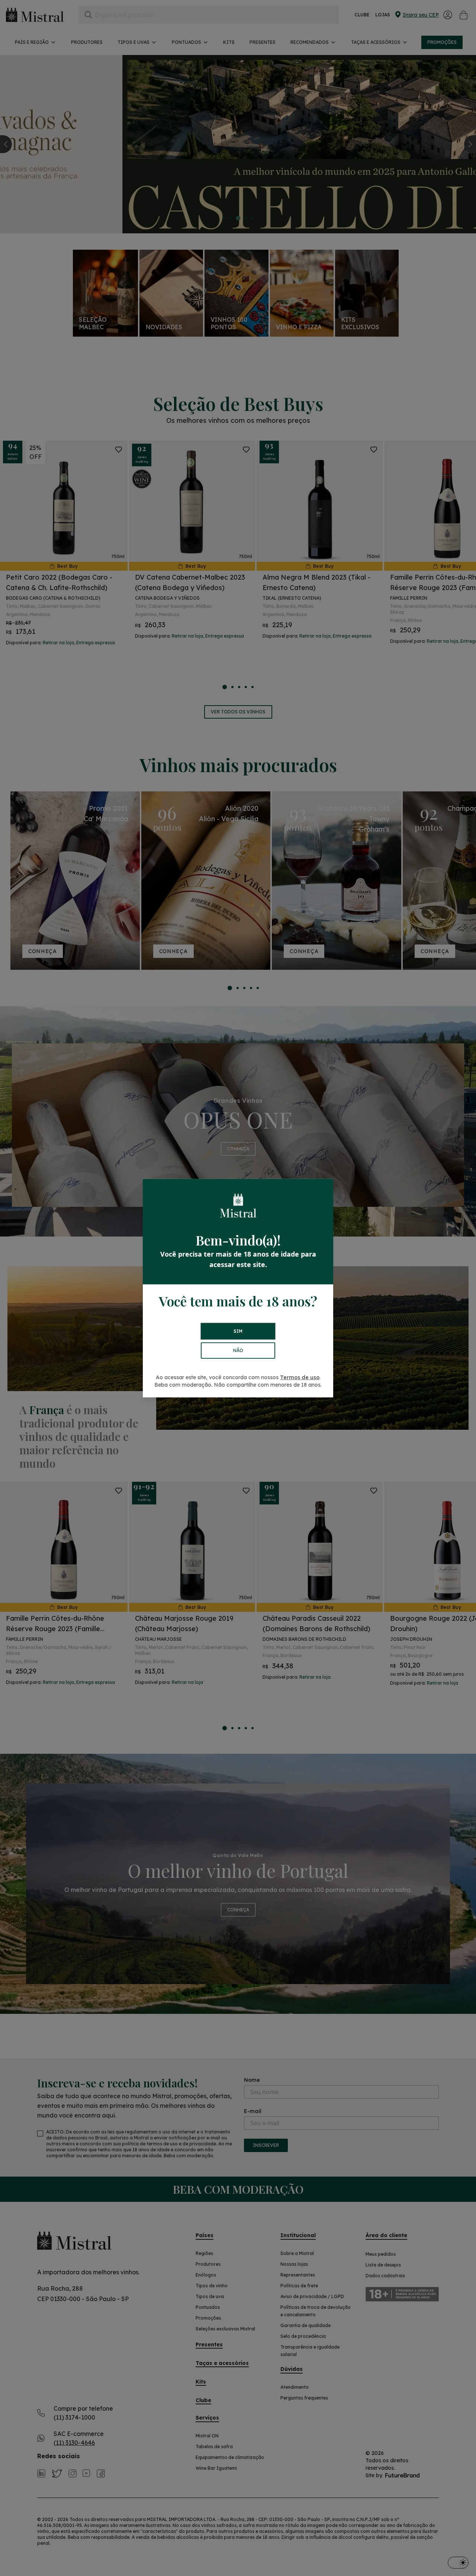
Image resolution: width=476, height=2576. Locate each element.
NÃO (238, 1350)
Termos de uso (300, 1377)
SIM (238, 1331)
